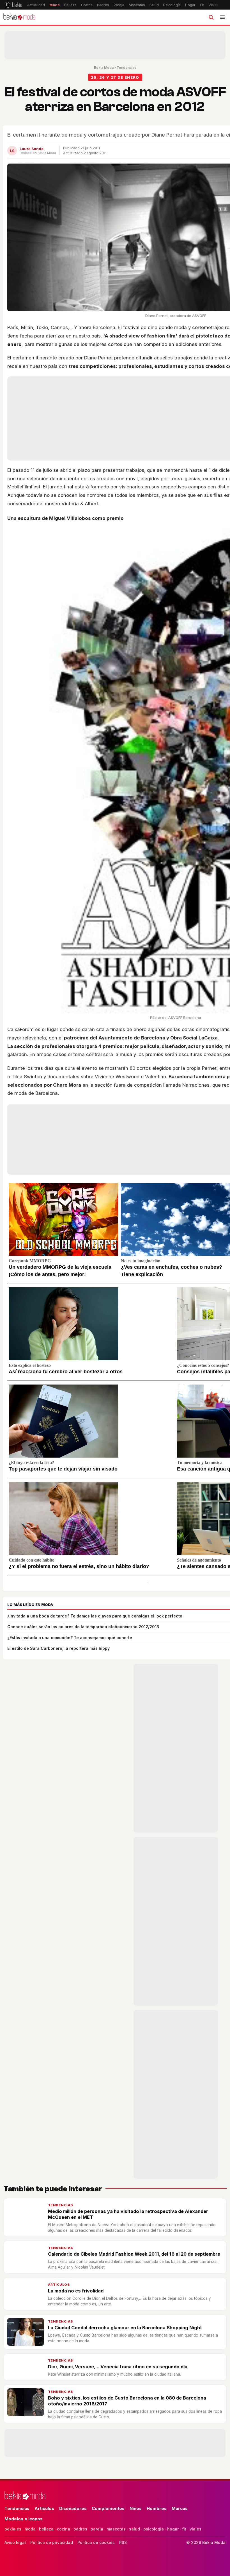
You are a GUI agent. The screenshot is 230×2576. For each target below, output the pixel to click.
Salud (154, 5)
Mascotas (137, 5)
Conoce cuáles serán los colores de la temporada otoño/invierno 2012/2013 (83, 1627)
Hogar (190, 5)
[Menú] (222, 17)
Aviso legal (15, 2542)
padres (80, 2529)
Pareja (119, 5)
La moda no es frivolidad (76, 2291)
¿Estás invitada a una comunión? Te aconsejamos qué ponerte (70, 1638)
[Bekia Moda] (19, 17)
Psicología (172, 5)
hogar (173, 2529)
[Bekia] (13, 5)
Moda (55, 5)
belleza (46, 2529)
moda (30, 2529)
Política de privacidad (52, 2542)
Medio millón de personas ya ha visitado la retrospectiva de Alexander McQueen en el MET (128, 2214)
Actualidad (36, 5)
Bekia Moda (104, 68)
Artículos (59, 2285)
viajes (196, 2529)
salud (134, 2529)
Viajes (214, 5)
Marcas (180, 2508)
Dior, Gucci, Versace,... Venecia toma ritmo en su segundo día (118, 2367)
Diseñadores (73, 2508)
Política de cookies (96, 2542)
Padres (103, 5)
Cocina (87, 5)
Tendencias (127, 68)
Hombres (157, 2508)
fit (184, 2529)
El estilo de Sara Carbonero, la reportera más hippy (58, 1648)
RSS (123, 2542)
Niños (136, 2508)
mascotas (116, 2529)
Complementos (108, 2508)
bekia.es (13, 2529)
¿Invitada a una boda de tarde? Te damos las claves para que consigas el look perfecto (95, 1616)
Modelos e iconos (24, 2519)
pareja (97, 2529)
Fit (202, 5)
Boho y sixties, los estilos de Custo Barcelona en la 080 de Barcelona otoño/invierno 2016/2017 (127, 2401)
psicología (154, 2529)
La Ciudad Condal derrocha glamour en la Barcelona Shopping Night (125, 2328)
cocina (64, 2529)
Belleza (70, 5)
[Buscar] (211, 17)
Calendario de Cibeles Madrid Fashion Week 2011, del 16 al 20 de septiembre (134, 2254)
